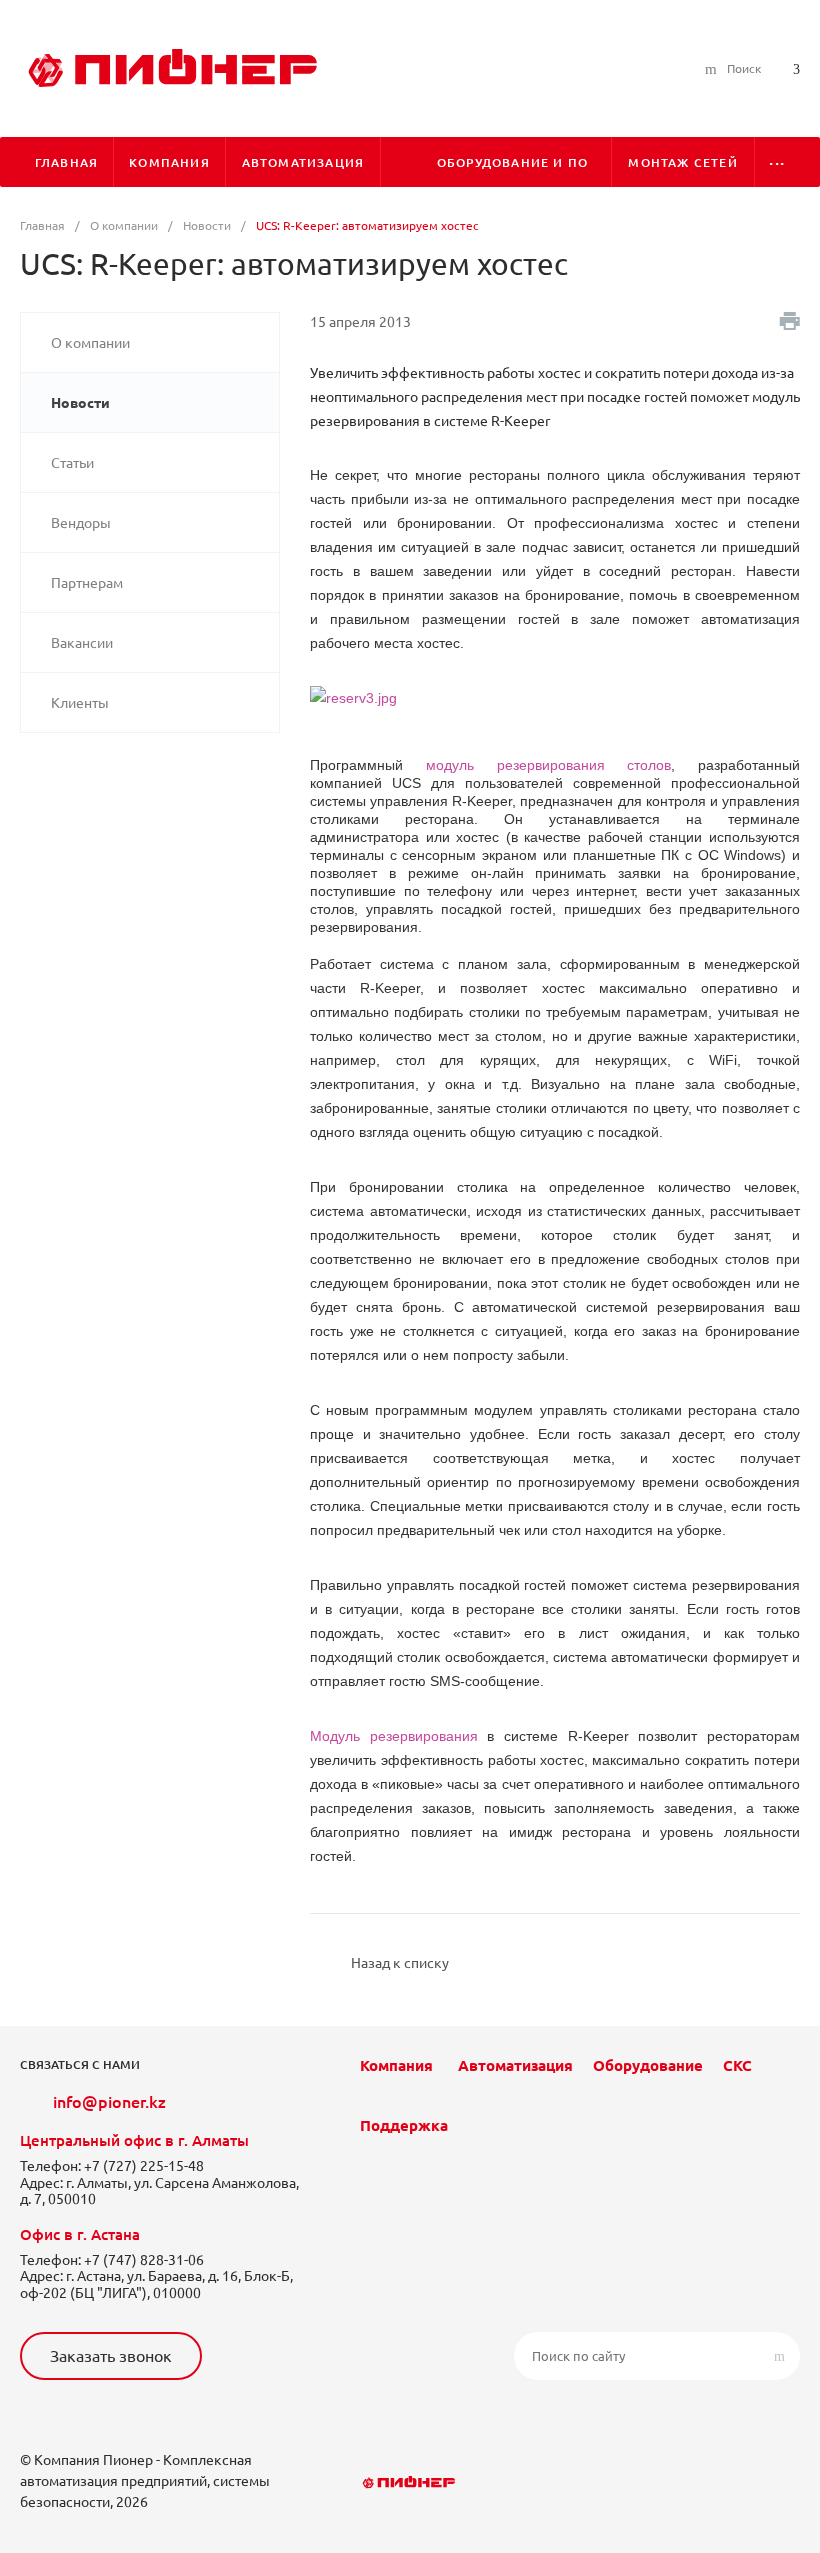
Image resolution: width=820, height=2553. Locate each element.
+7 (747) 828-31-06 (144, 2260)
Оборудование (648, 2065)
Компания (396, 2065)
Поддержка (404, 2125)
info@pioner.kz (109, 2102)
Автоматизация (515, 2065)
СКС (737, 2065)
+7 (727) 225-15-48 (144, 2166)
